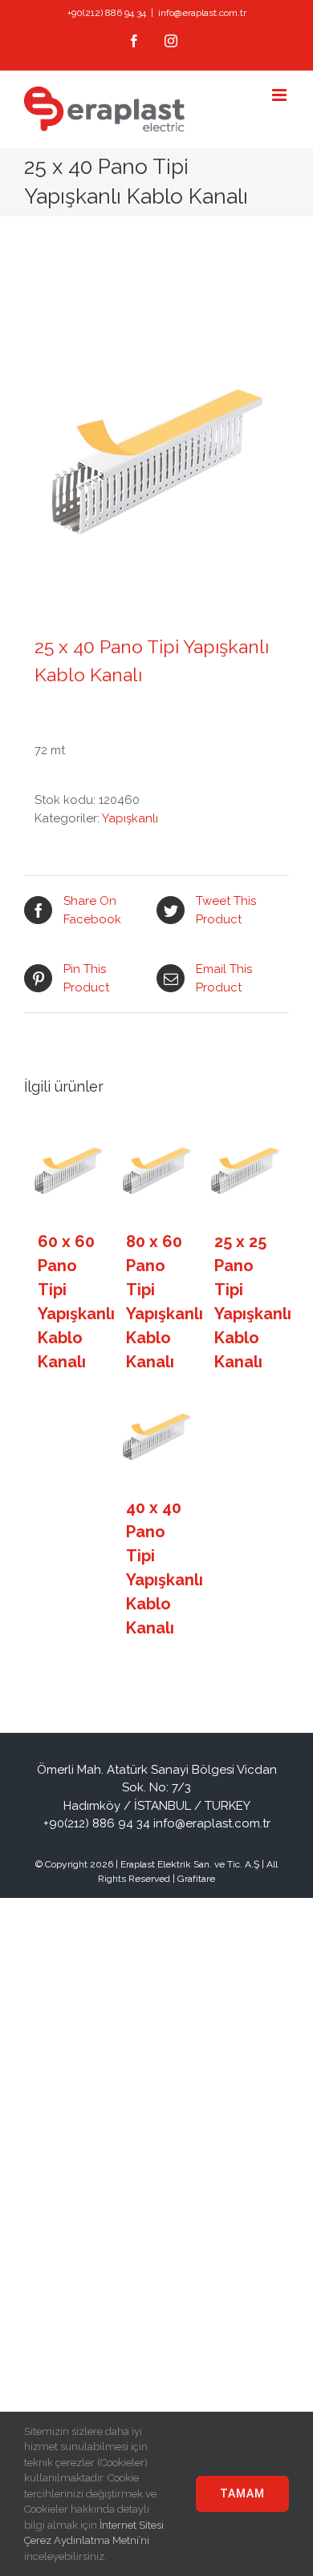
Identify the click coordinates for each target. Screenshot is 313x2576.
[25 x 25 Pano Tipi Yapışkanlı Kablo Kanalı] (245, 1171)
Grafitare (196, 1879)
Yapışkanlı (130, 818)
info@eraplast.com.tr (202, 13)
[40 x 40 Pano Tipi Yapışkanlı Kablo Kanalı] (157, 1437)
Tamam (242, 2493)
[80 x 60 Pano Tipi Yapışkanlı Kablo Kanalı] (157, 1171)
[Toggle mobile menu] (280, 95)
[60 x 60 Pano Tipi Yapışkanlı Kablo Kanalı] (69, 1171)
